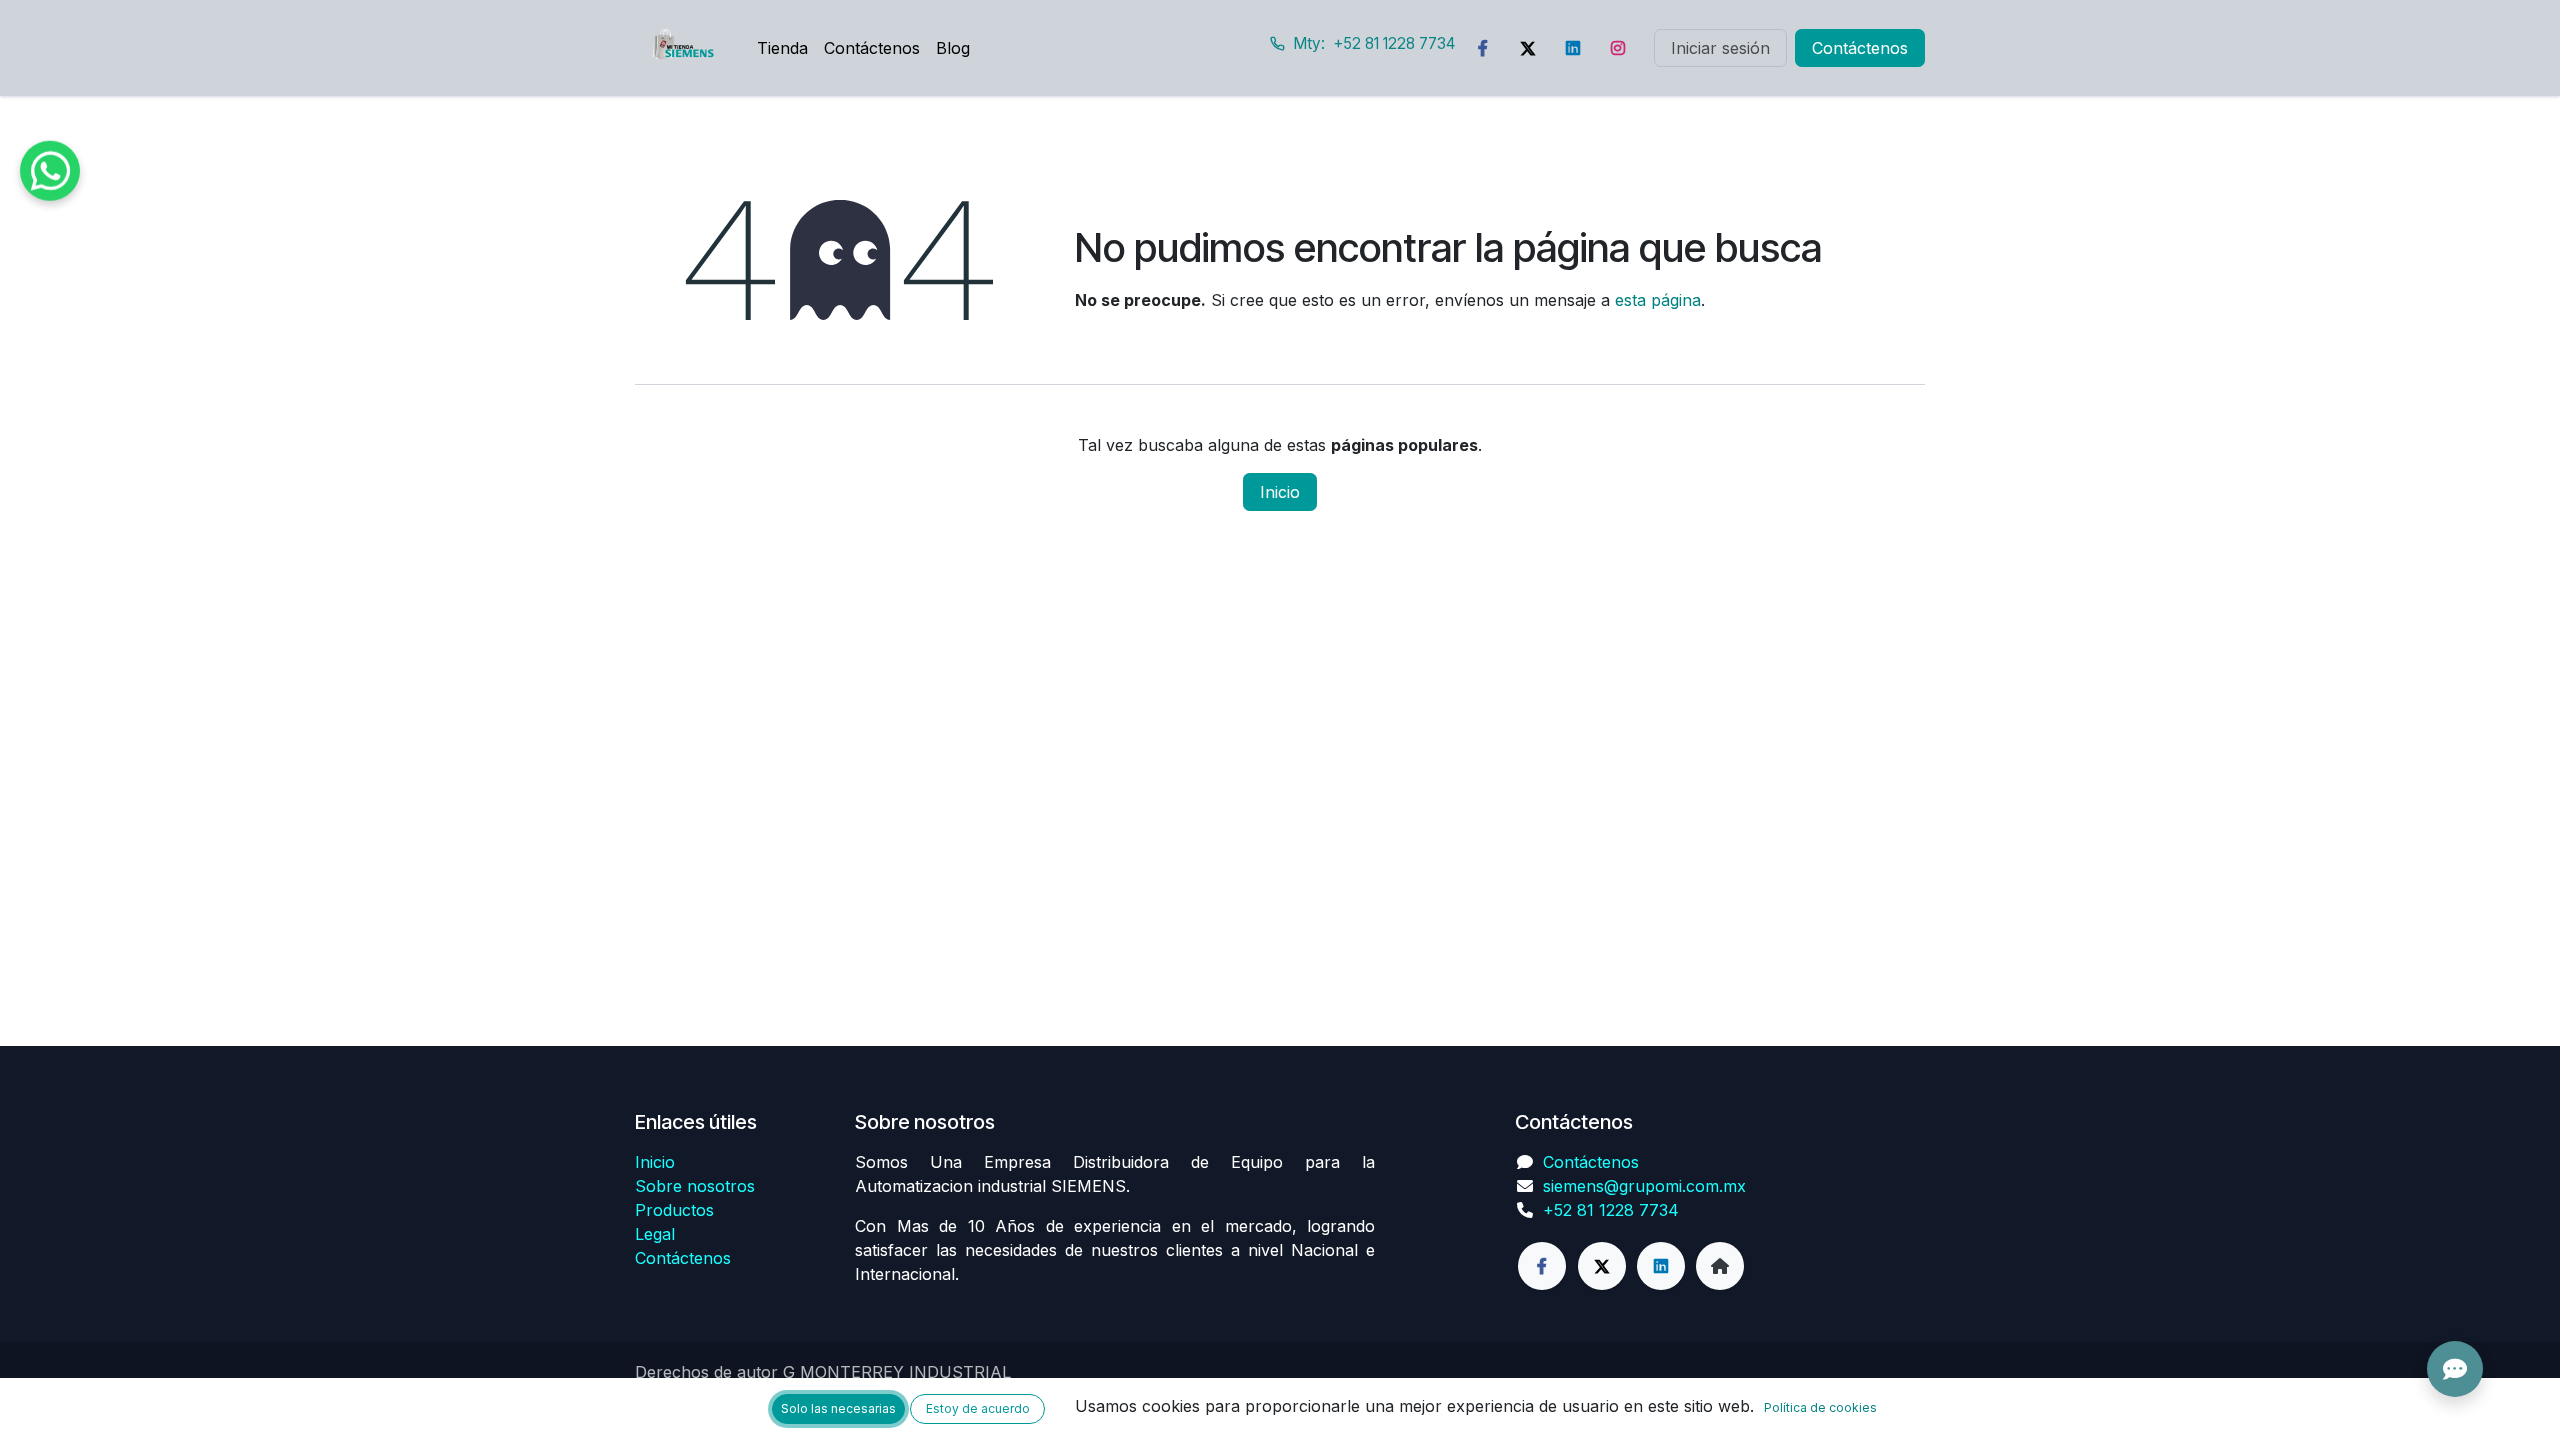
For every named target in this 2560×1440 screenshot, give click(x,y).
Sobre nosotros (695, 1186)
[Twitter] (1528, 48)
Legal (655, 1234)
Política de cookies (1820, 1407)
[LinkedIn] (1573, 48)
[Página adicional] (1720, 1266)
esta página (1658, 300)
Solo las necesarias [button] (838, 1408)
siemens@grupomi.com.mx (1644, 1186)
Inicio (1280, 492)
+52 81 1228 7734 (1611, 1210)
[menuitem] (782, 48)
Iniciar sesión (1720, 48)
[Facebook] (1483, 48)
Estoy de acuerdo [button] (978, 1408)
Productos (674, 1210)
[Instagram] (1618, 48)
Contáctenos (1860, 48)
